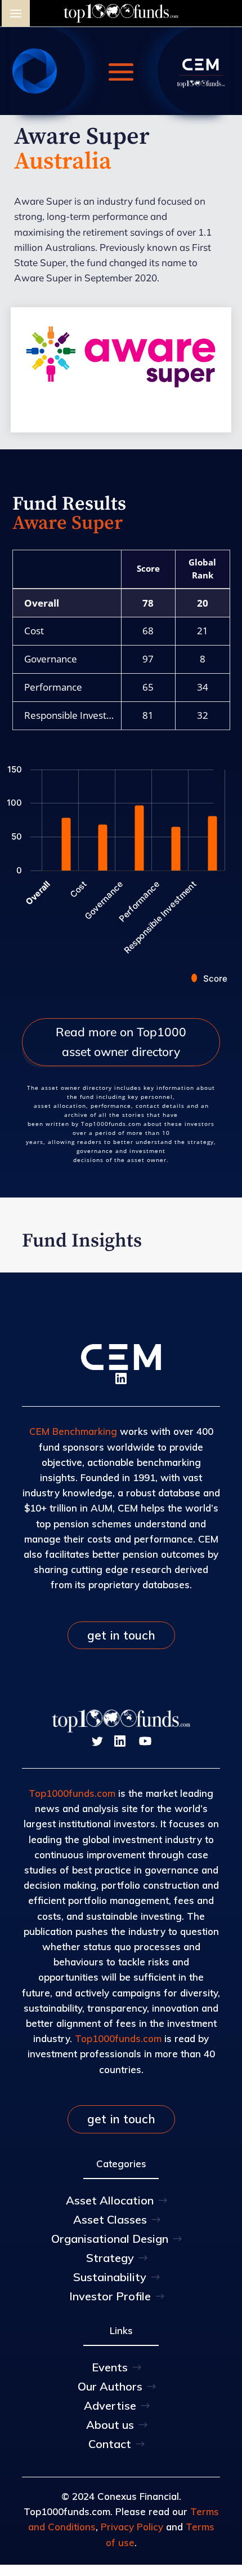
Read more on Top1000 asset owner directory (121, 1042)
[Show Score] (209, 978)
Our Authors (110, 2386)
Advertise (110, 2405)
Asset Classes (110, 2219)
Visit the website (121, 399)
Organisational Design (110, 2239)
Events (110, 2367)
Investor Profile (110, 2296)
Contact (110, 2444)
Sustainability (110, 2277)
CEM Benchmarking (73, 1431)
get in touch (121, 1635)
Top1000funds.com (72, 1793)
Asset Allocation (110, 2200)
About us (110, 2425)
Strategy (110, 2258)
